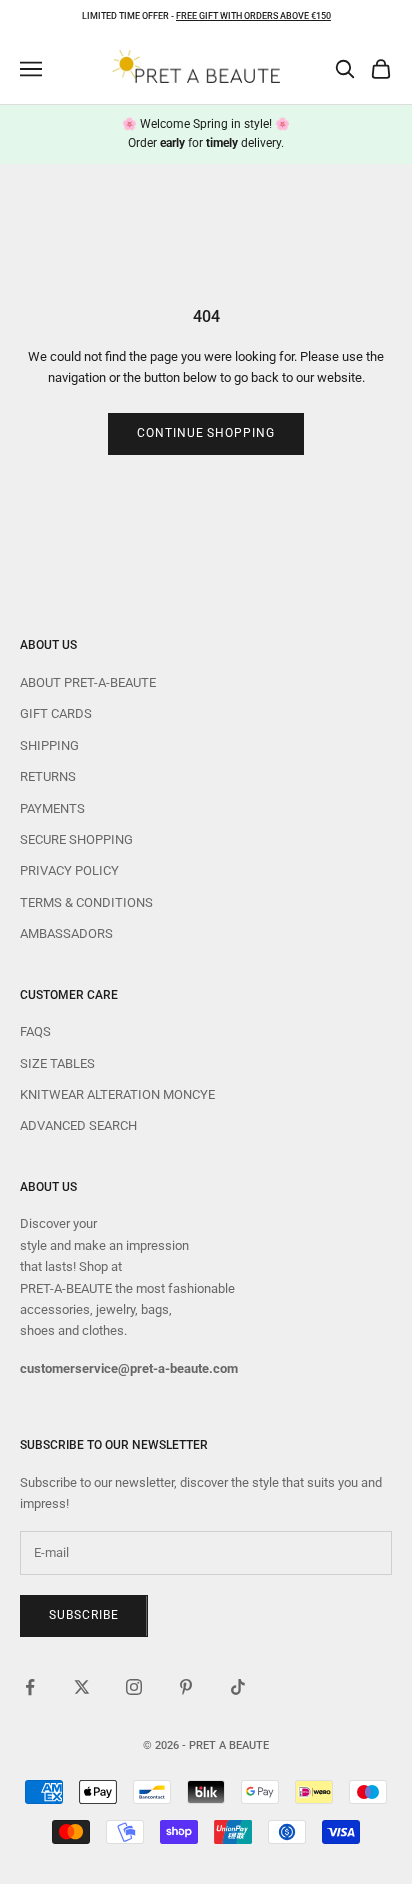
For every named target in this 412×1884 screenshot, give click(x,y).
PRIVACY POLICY (69, 870)
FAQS (35, 1031)
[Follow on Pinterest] (186, 1687)
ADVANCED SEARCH (78, 1125)
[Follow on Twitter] (82, 1687)
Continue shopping (206, 433)
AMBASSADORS (66, 933)
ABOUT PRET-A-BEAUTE (88, 682)
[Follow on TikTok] (238, 1687)
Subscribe (84, 1615)
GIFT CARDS (56, 713)
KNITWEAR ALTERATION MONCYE (117, 1094)
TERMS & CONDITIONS (86, 902)
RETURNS (48, 776)
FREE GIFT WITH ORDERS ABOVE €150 (253, 16)
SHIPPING (49, 745)
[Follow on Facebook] (30, 1687)
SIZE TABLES (57, 1063)
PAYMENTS (52, 808)
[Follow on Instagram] (134, 1687)
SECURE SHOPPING (76, 839)
